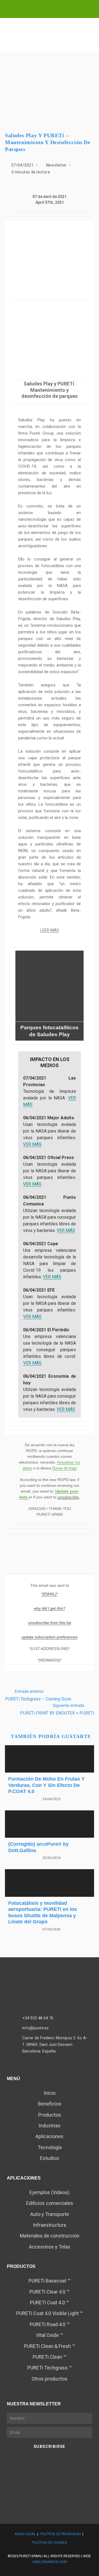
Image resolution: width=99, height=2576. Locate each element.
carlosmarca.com (50, 2562)
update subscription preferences (50, 1637)
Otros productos (50, 2379)
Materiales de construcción (50, 2236)
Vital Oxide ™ (50, 2335)
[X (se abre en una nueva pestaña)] (36, 8)
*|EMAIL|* (50, 1594)
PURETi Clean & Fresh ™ (50, 2346)
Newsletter (57, 165)
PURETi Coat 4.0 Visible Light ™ (50, 2313)
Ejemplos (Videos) (50, 2192)
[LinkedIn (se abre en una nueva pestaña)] (46, 8)
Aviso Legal (25, 2534)
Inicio (50, 2093)
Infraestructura (50, 2225)
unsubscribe (68, 1497)
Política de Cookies (50, 2542)
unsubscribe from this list (50, 1623)
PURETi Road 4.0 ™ (50, 2324)
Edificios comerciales (50, 2203)
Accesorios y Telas (50, 2247)
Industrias (50, 2126)
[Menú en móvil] (91, 45)
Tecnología (50, 2147)
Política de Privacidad (61, 2534)
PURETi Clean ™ (50, 2357)
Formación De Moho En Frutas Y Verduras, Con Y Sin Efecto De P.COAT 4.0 (46, 1785)
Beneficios (50, 2104)
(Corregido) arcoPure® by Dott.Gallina (38, 1847)
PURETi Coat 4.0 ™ (50, 2303)
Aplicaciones (50, 2136)
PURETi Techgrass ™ (50, 2368)
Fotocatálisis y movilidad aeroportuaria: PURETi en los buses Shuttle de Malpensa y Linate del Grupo (43, 1913)
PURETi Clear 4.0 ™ (50, 2292)
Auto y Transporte (50, 2214)
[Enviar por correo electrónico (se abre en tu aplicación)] (64, 8)
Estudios (50, 2158)
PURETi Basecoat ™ (50, 2281)
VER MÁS (32, 1144)
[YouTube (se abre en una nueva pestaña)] (56, 8)
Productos (50, 2115)
